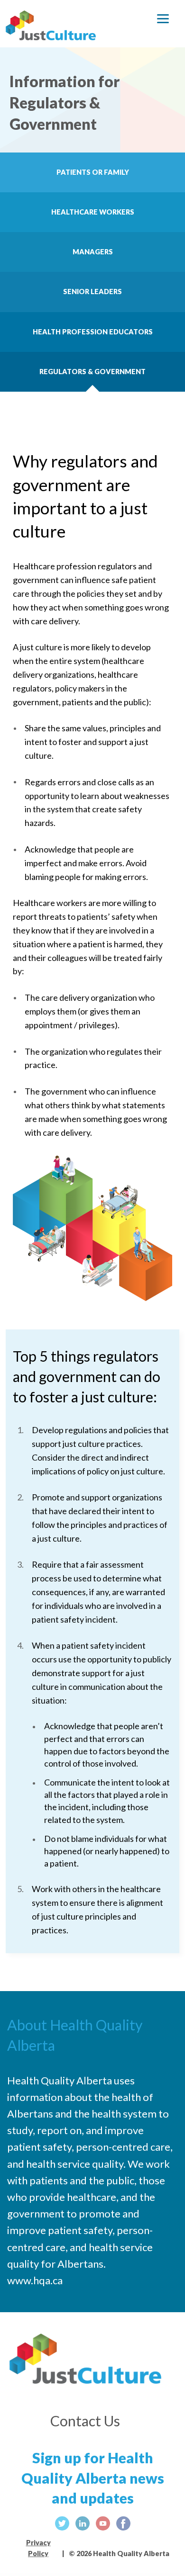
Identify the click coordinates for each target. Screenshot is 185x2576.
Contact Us (85, 2421)
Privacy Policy (38, 2545)
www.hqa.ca (35, 2280)
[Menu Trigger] (163, 20)
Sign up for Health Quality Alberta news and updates (93, 2455)
